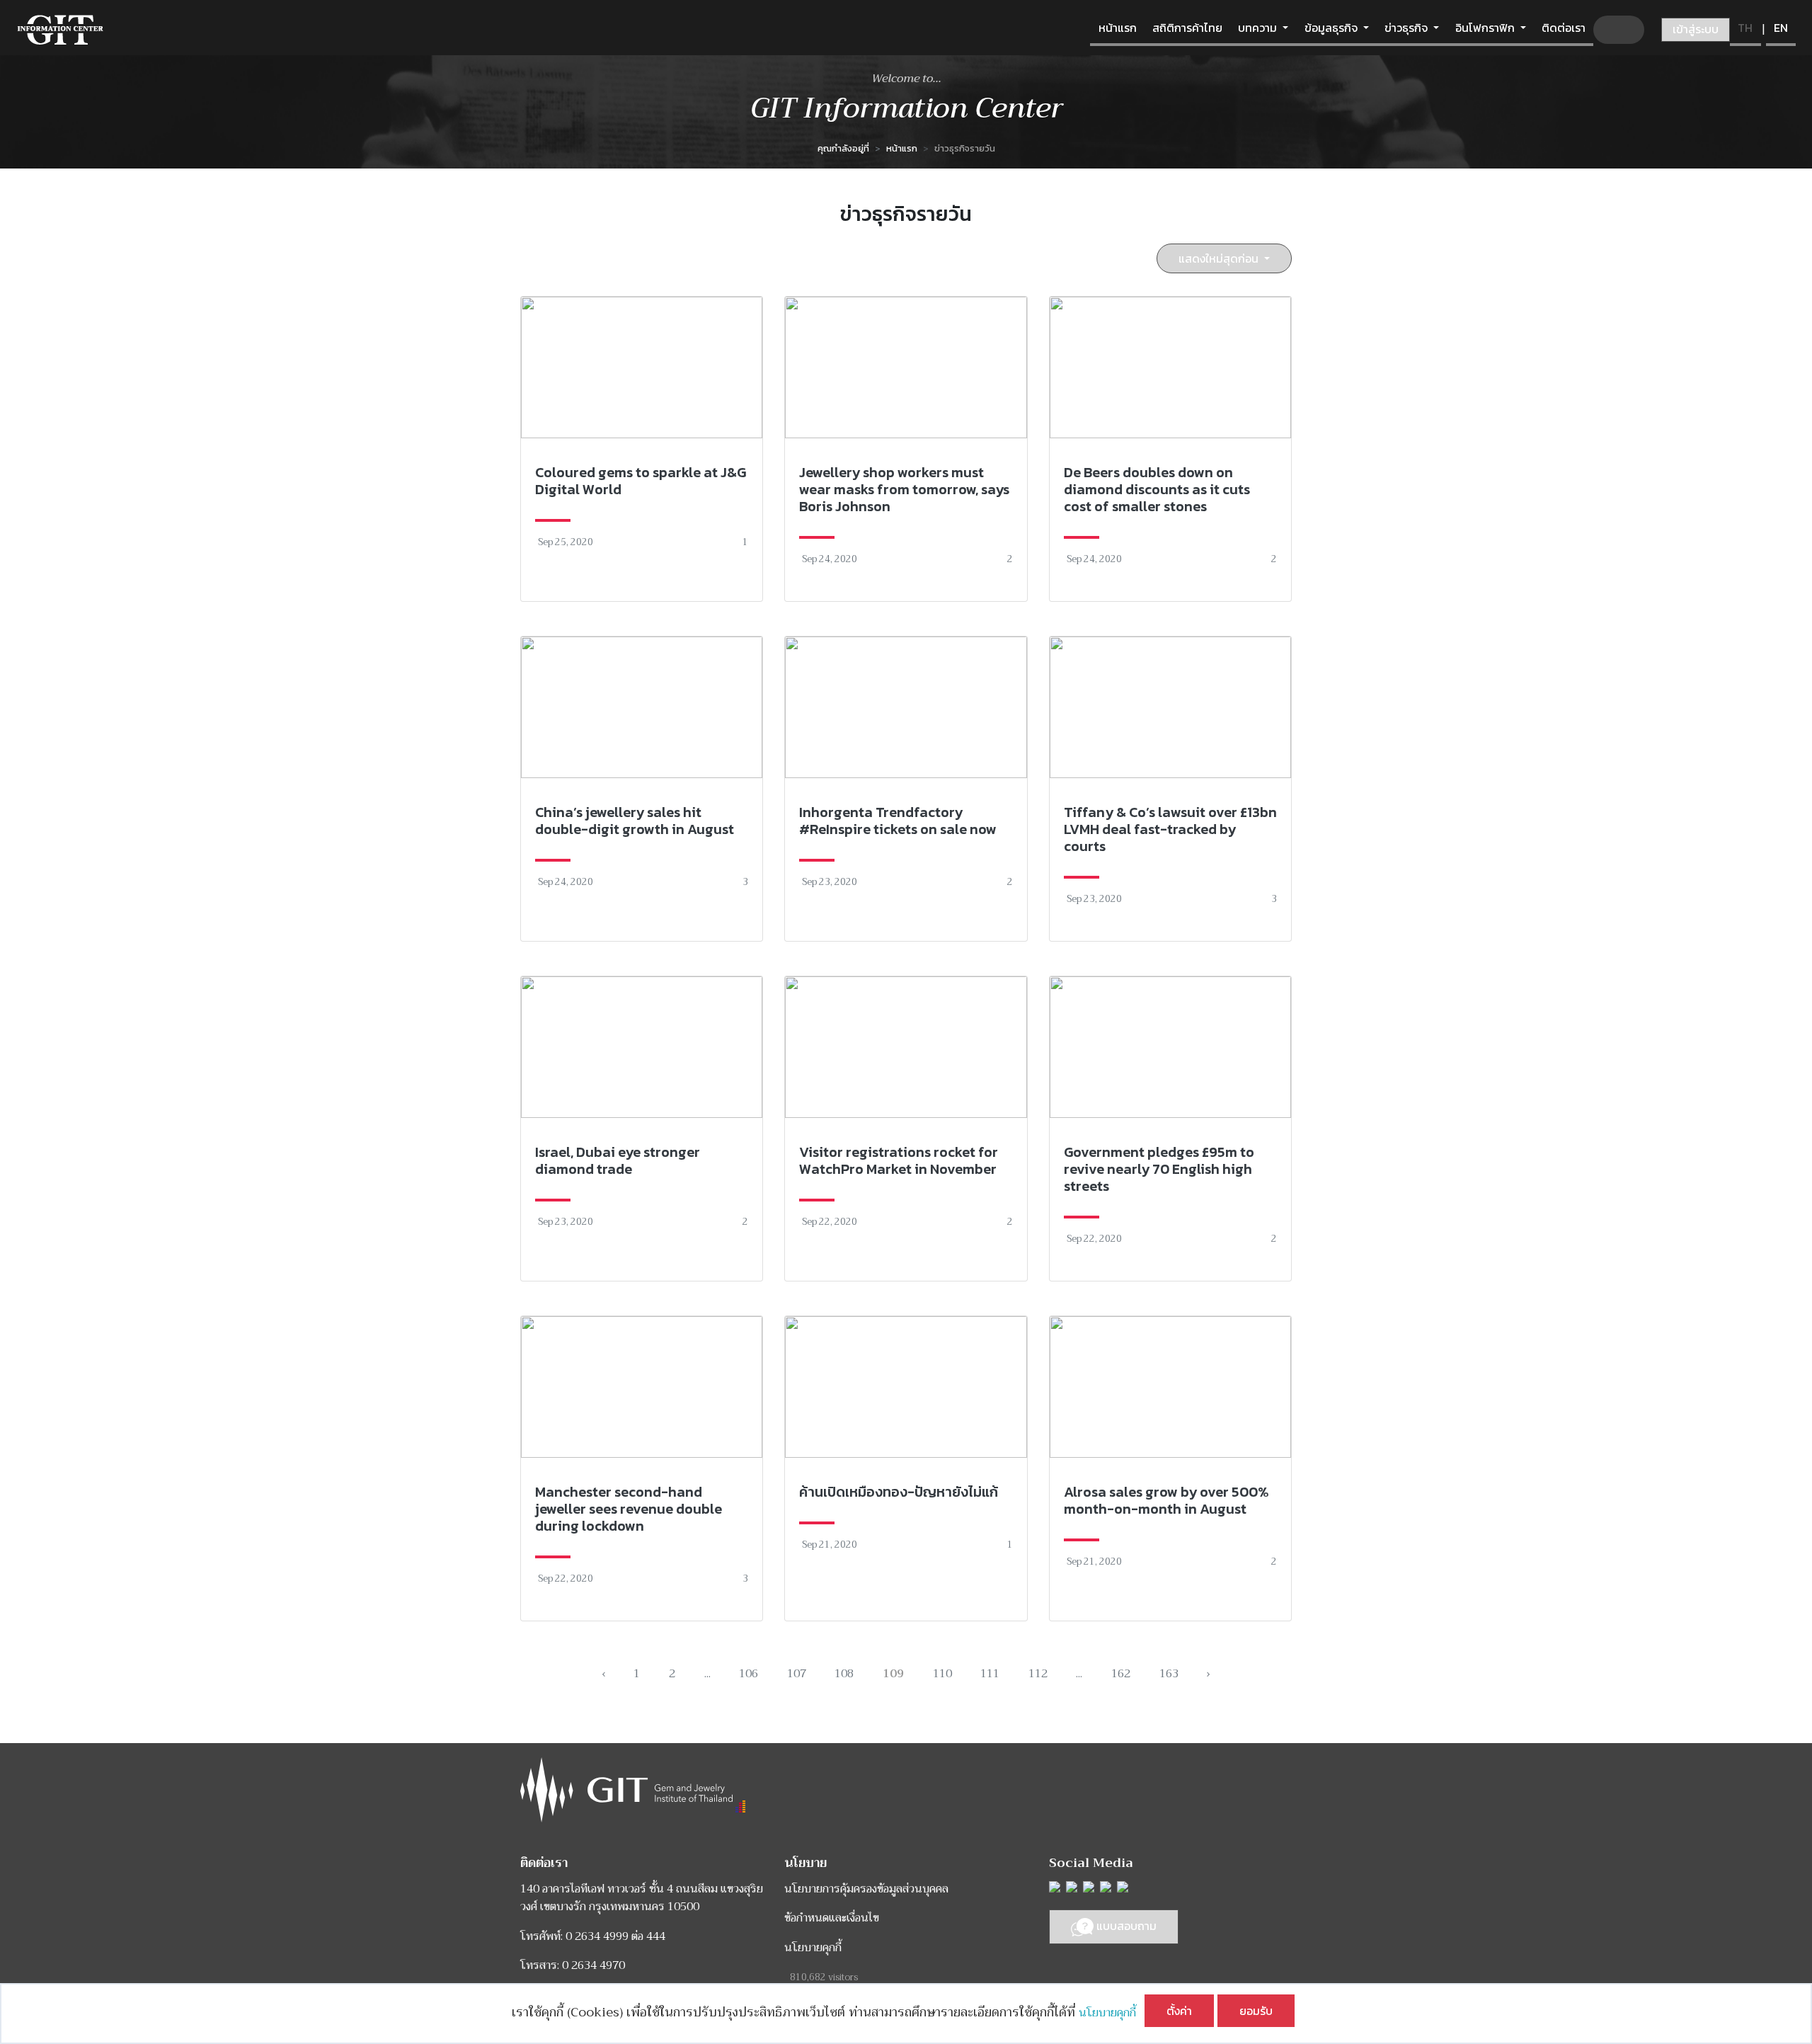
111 (990, 1674)
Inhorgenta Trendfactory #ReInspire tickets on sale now (898, 821)
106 (749, 1674)
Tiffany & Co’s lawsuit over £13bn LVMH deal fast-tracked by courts (1170, 829)
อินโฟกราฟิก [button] (1486, 28)
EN (1781, 28)
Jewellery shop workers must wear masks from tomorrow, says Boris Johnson (904, 489)
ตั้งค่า (1179, 2011)
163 (1169, 1674)
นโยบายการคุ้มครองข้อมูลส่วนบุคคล (866, 1889)
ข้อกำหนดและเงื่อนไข (832, 1918)
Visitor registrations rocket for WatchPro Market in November (899, 1160)
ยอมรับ (1256, 2011)
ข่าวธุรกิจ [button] (1407, 28)
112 (1038, 1674)
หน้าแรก (1118, 28)
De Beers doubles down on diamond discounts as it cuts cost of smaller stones (1157, 489)
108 (844, 1674)
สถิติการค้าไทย (1187, 28)
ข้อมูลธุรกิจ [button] (1332, 28)
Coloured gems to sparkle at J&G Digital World (641, 481)
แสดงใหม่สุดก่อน (1220, 258)
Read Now (642, 449)
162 (1121, 1674)
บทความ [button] (1259, 28)
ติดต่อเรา (1564, 28)
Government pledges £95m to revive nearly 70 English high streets (1159, 1169)
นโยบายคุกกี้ (1112, 2013)
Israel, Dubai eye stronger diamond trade (618, 1160)
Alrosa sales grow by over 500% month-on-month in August (1166, 1500)
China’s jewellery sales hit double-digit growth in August (635, 821)
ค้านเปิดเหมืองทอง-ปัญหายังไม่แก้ (899, 1492)
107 (797, 1674)
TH (1745, 28)
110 (942, 1674)
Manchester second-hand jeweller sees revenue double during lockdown (629, 1509)
